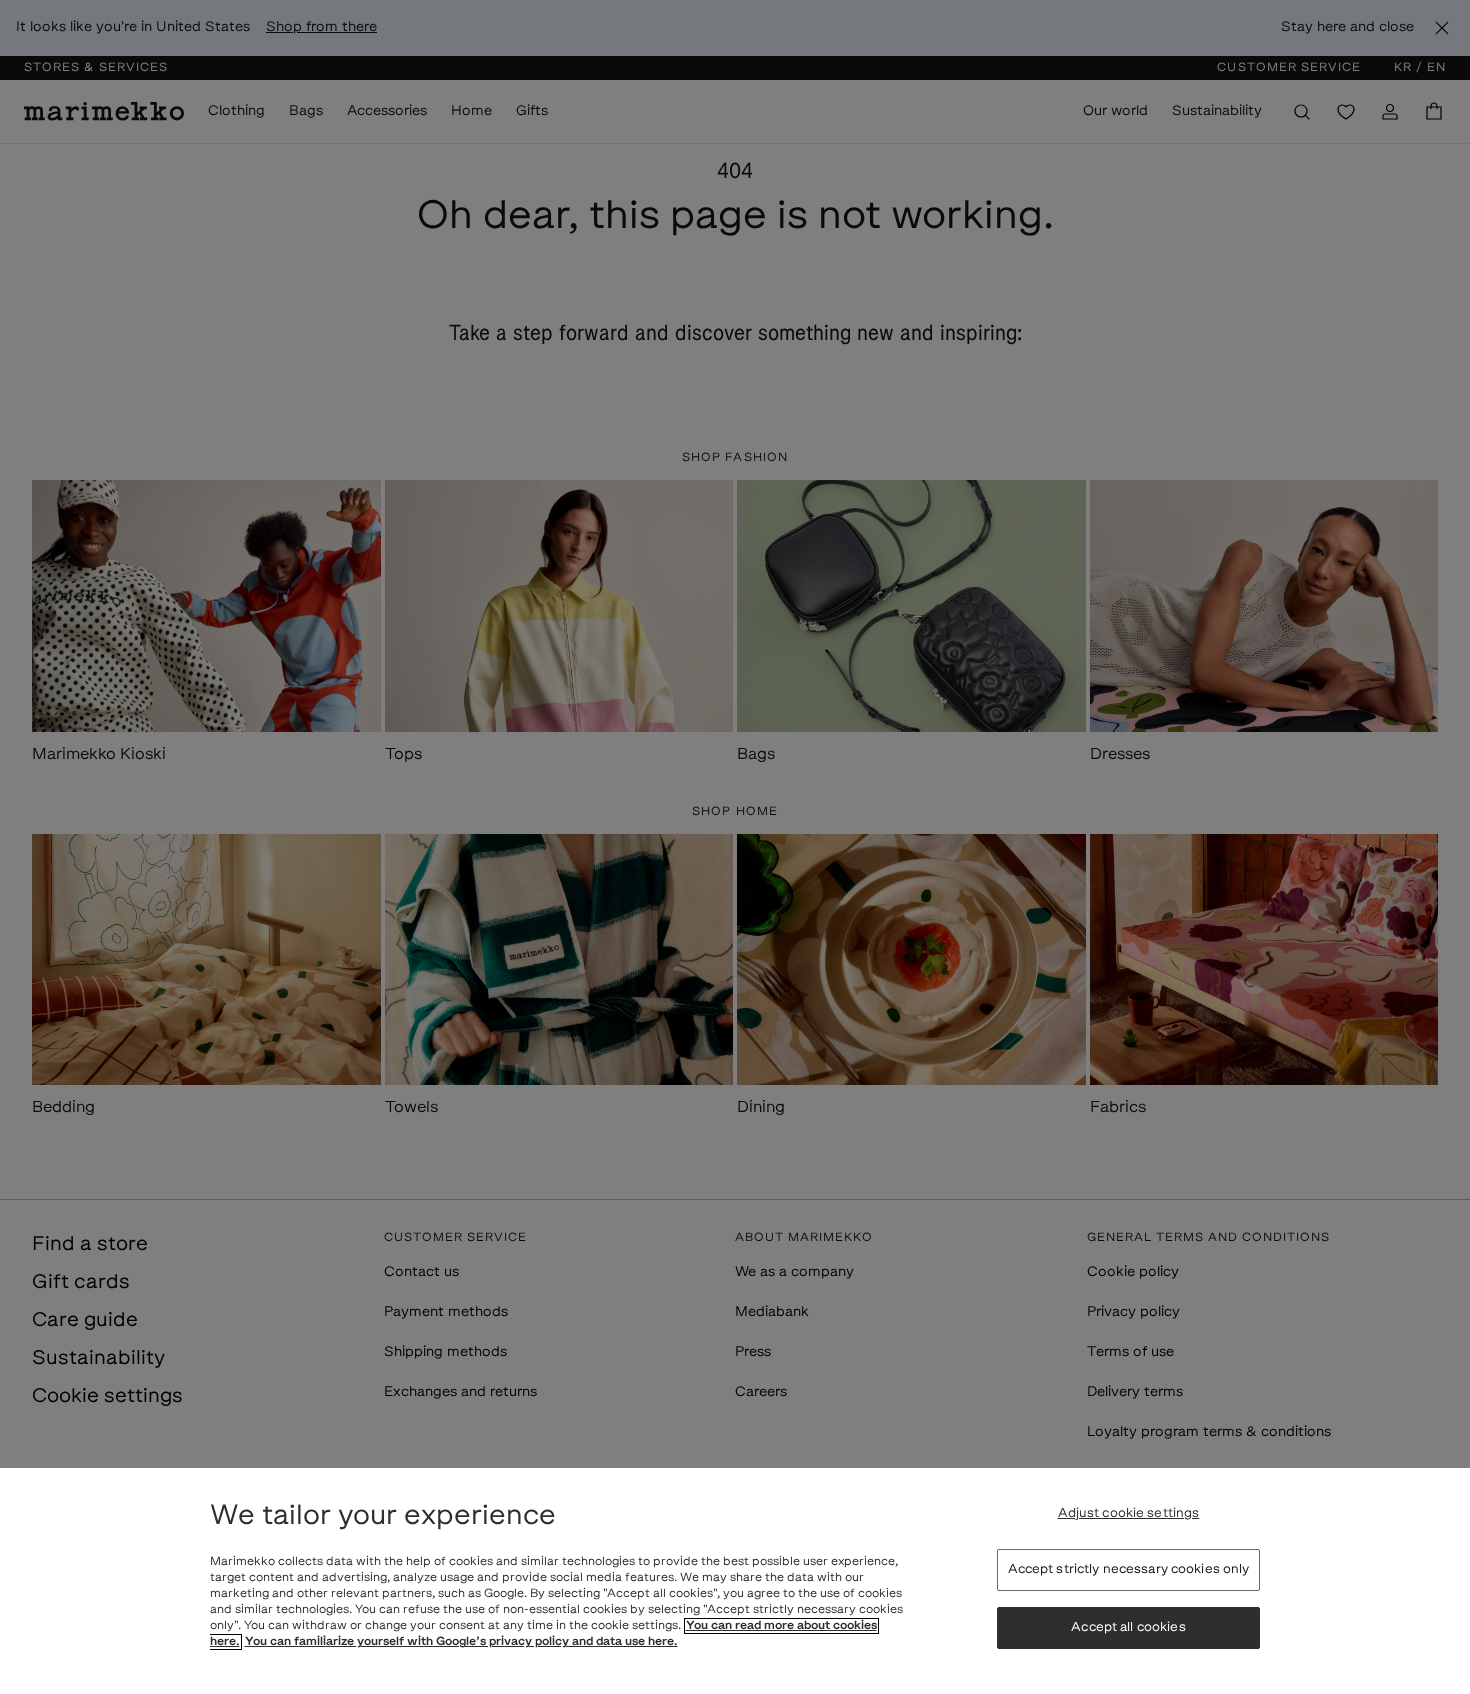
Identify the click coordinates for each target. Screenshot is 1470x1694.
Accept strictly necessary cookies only (1129, 1569)
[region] (735, 1581)
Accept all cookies (1128, 1627)
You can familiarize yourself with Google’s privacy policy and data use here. (461, 1642)
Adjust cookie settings (1129, 1513)
